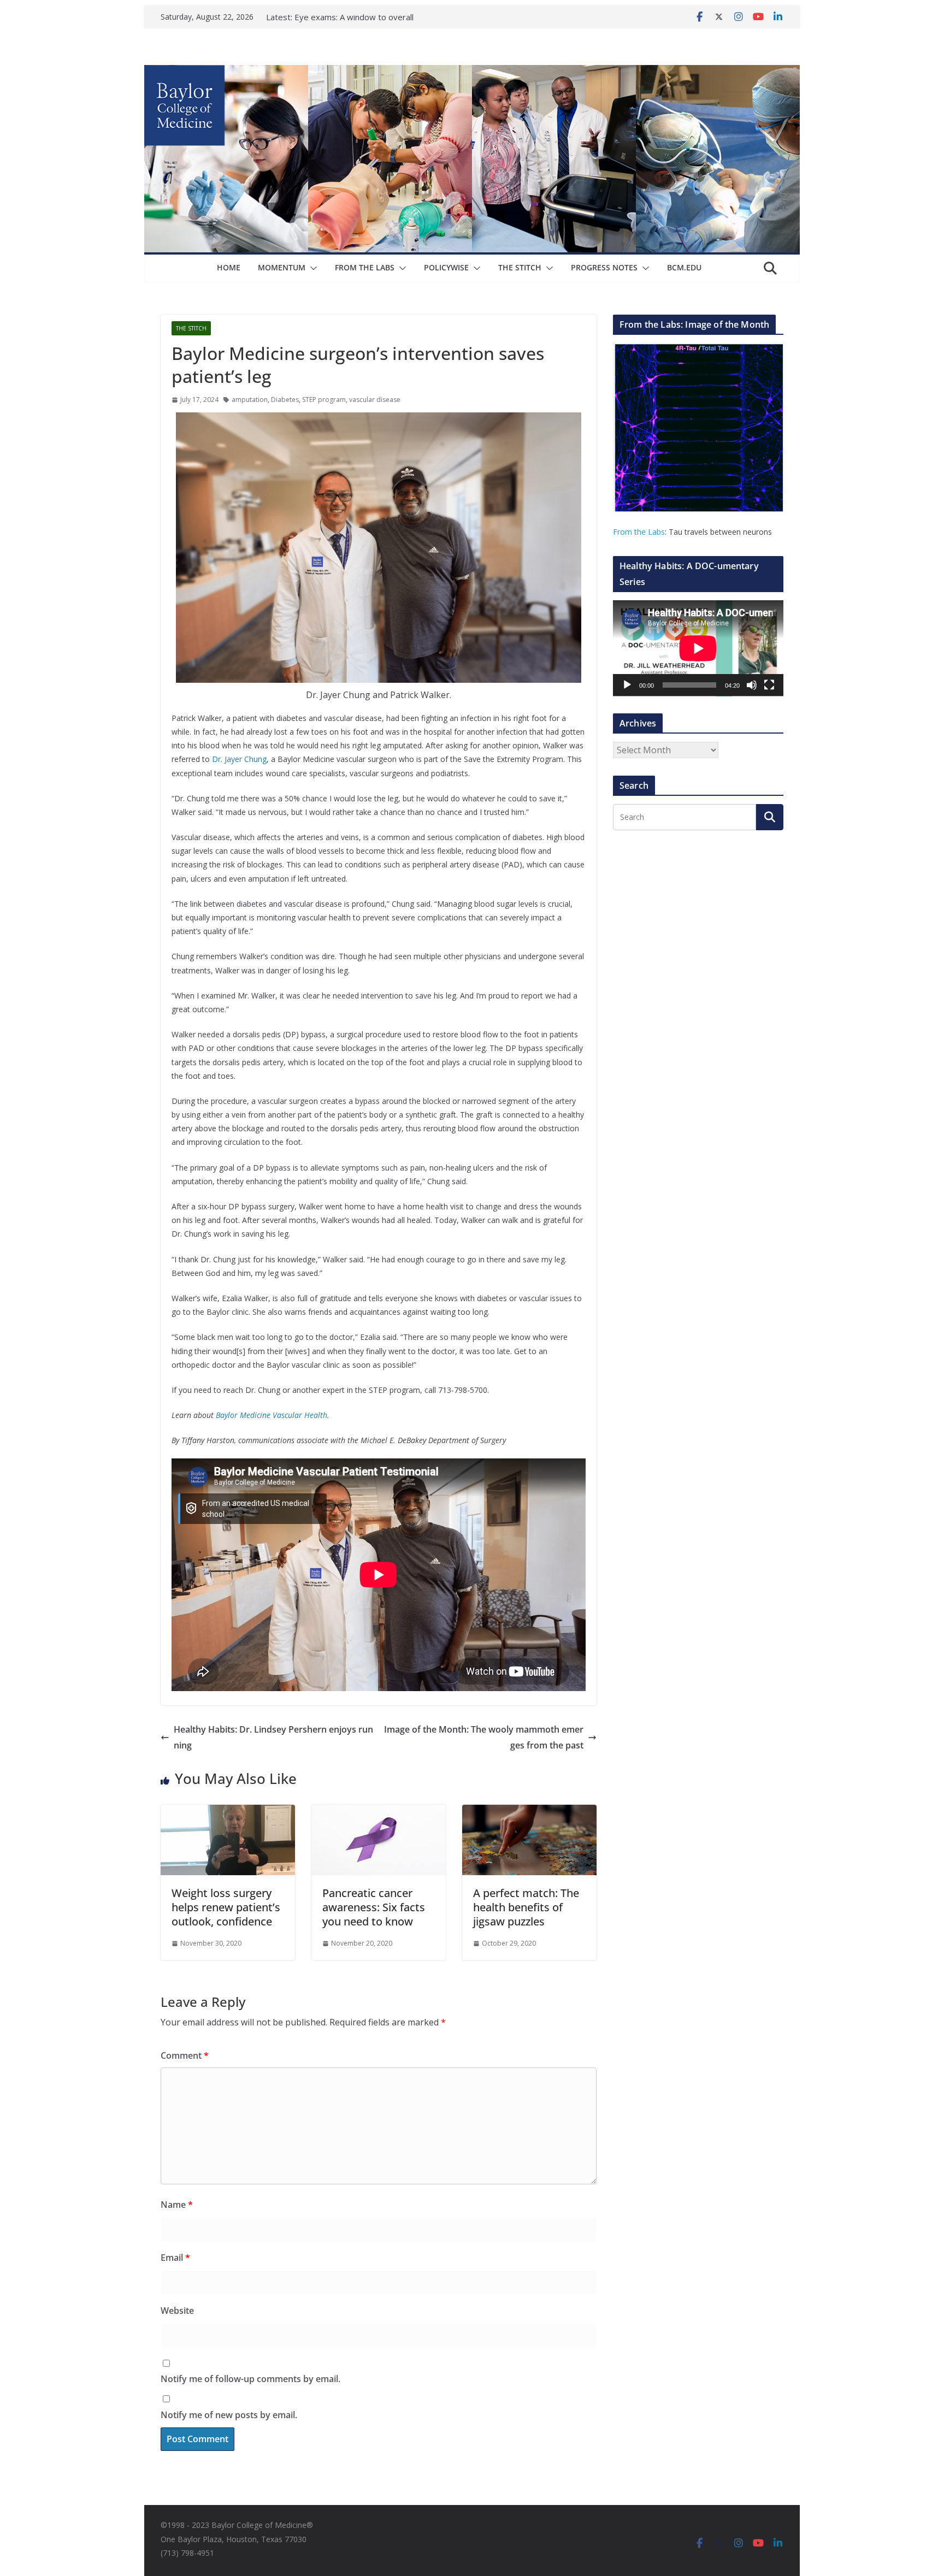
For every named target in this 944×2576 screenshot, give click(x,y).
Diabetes (285, 400)
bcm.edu (684, 267)
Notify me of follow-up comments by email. (250, 2379)
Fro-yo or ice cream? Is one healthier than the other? (346, 12)
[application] (698, 648)
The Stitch (520, 267)
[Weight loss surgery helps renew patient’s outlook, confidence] (228, 1812)
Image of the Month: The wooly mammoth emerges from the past (484, 1737)
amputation (250, 400)
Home (229, 267)
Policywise (446, 267)
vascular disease (375, 400)
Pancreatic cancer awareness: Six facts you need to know (374, 1907)
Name (177, 2205)
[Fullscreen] (769, 685)
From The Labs (365, 267)
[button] (311, 268)
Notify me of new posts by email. (229, 2415)
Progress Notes (604, 267)
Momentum (282, 267)
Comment (185, 2055)
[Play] (627, 685)
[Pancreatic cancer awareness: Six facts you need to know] (379, 1812)
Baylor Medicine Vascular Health (272, 1415)
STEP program (324, 400)
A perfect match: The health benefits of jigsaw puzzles (526, 1907)
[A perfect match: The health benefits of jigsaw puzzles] (529, 1812)
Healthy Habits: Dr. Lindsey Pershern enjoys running (273, 1737)
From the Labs (639, 532)
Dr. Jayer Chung (239, 759)
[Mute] (752, 685)
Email (175, 2258)
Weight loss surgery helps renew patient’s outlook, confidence (226, 1907)
